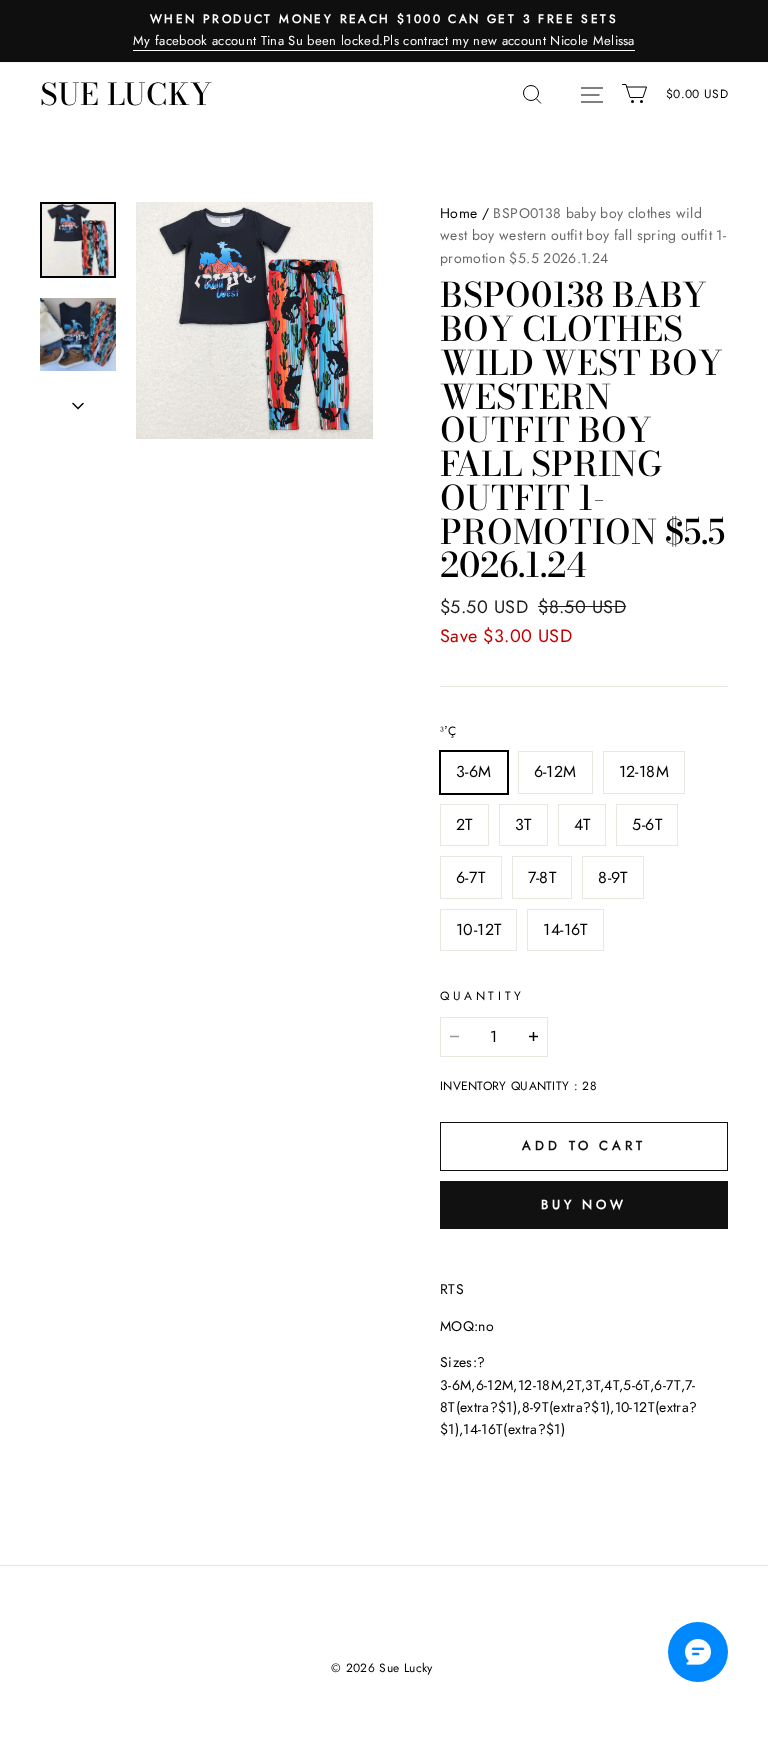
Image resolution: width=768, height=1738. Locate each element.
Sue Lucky (126, 94)
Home (458, 213)
